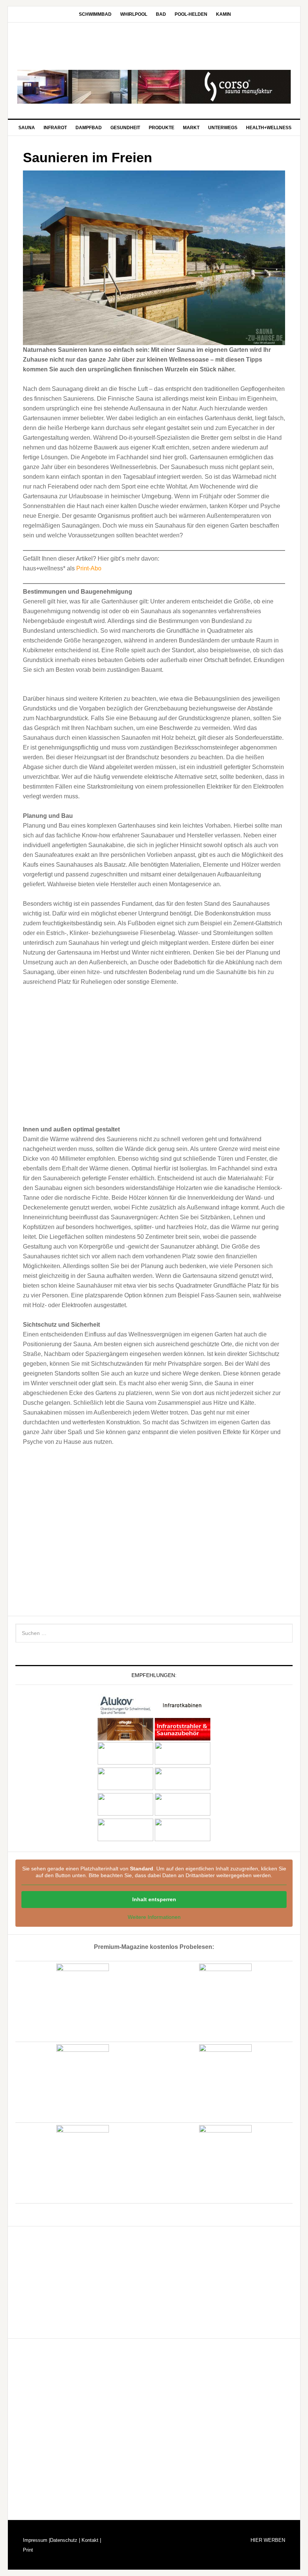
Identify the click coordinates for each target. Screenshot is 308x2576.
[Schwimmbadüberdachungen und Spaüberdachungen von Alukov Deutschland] (125, 1713)
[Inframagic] (183, 1737)
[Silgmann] (125, 1814)
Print (28, 2550)
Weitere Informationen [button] (154, 1917)
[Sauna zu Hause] (183, 1839)
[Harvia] (183, 1713)
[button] (30, 685)
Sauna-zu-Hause (154, 47)
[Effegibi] (125, 1737)
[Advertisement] (154, 1049)
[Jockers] (125, 1762)
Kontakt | (91, 2540)
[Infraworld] (125, 1839)
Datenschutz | (65, 2540)
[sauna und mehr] (183, 1788)
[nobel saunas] (125, 1788)
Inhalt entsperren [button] (154, 1899)
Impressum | (36, 2540)
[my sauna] (183, 1762)
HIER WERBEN (268, 2540)
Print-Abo (89, 568)
